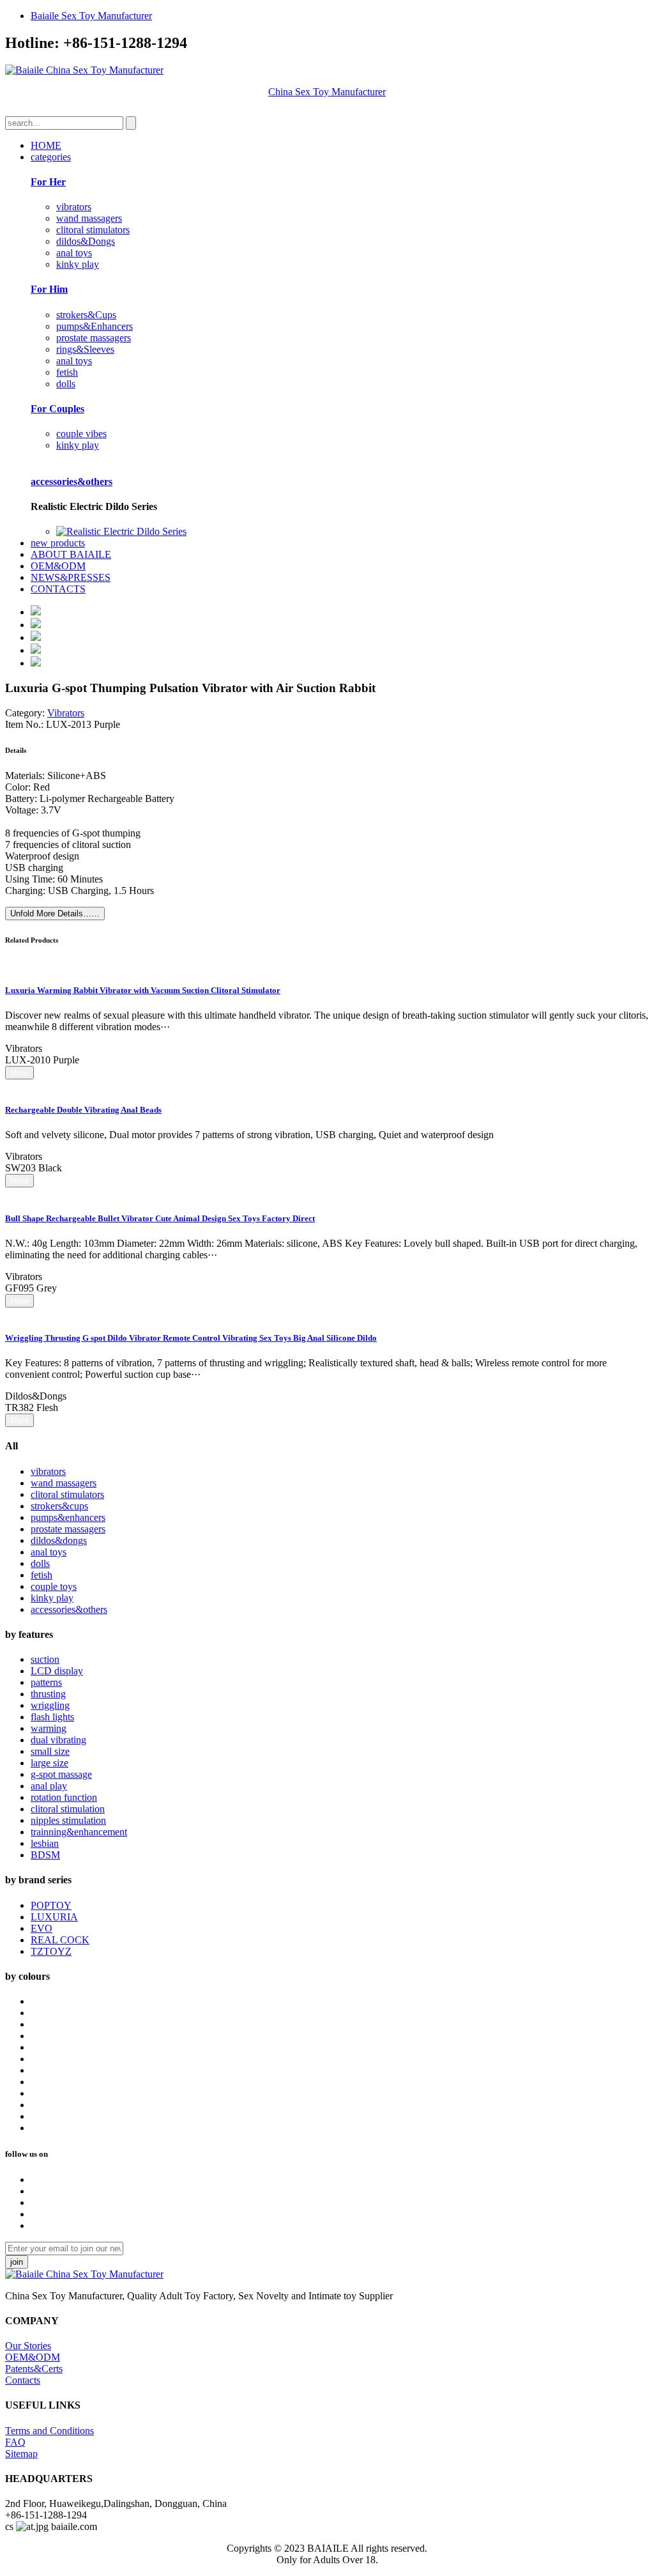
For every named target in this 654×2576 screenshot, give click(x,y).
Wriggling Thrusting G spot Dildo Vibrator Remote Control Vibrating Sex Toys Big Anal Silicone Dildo (191, 1338)
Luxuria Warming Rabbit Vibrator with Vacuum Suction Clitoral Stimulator (143, 990)
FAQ (15, 2442)
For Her (48, 182)
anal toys (74, 253)
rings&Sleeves (85, 349)
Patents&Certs (34, 2369)
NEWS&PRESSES (71, 577)
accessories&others (72, 482)
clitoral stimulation (68, 1809)
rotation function (64, 1797)
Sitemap (21, 2454)
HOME (46, 145)
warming (49, 1728)
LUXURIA (54, 1917)
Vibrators (66, 713)
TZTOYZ (51, 1951)
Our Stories (28, 2346)
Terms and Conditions (49, 2431)
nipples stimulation (68, 1820)
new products (58, 543)
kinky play (78, 264)
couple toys (54, 1586)
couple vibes (81, 434)
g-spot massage (61, 1774)
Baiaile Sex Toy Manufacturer (91, 16)
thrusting (48, 1694)
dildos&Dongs (86, 241)
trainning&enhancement (79, 1832)
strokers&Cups (86, 315)
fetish (67, 372)
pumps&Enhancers (95, 326)
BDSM (45, 1855)
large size (49, 1763)
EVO (42, 1928)
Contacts (23, 2380)
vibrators (74, 207)
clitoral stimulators (93, 230)
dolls (66, 384)
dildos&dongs (59, 1540)
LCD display (57, 1671)
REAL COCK (60, 1940)
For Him (49, 289)
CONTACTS (58, 589)
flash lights (52, 1717)
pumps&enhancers (68, 1517)
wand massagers (89, 218)
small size (50, 1751)
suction (45, 1659)
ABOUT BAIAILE (71, 554)
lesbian (45, 1843)
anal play (49, 1786)
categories (51, 157)
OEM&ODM (58, 566)
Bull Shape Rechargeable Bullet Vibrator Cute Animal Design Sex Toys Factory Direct (160, 1218)
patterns (46, 1682)
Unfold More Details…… (55, 914)
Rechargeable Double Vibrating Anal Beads (83, 1110)
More (19, 1073)
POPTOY (51, 1905)
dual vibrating (58, 1740)
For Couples (57, 409)
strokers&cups (59, 1506)
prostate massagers (94, 338)
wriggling (50, 1705)
